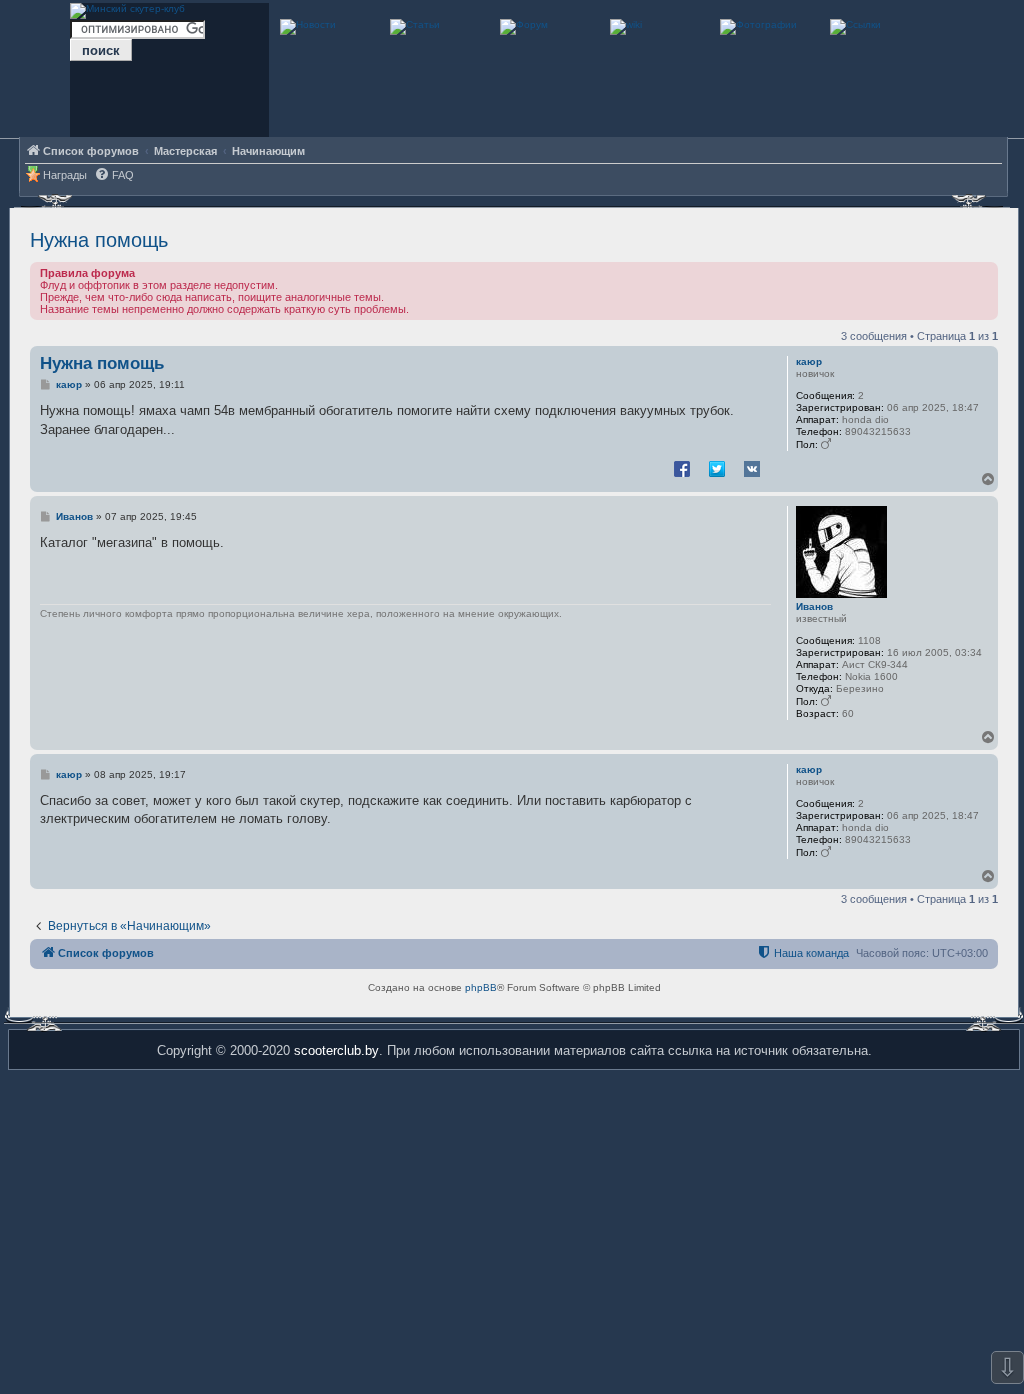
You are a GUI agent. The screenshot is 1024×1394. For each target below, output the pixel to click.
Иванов (814, 606)
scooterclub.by (336, 1050)
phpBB (481, 987)
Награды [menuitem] (65, 175)
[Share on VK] (752, 468)
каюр (809, 361)
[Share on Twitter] (717, 468)
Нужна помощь (99, 240)
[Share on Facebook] (682, 468)
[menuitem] (114, 175)
